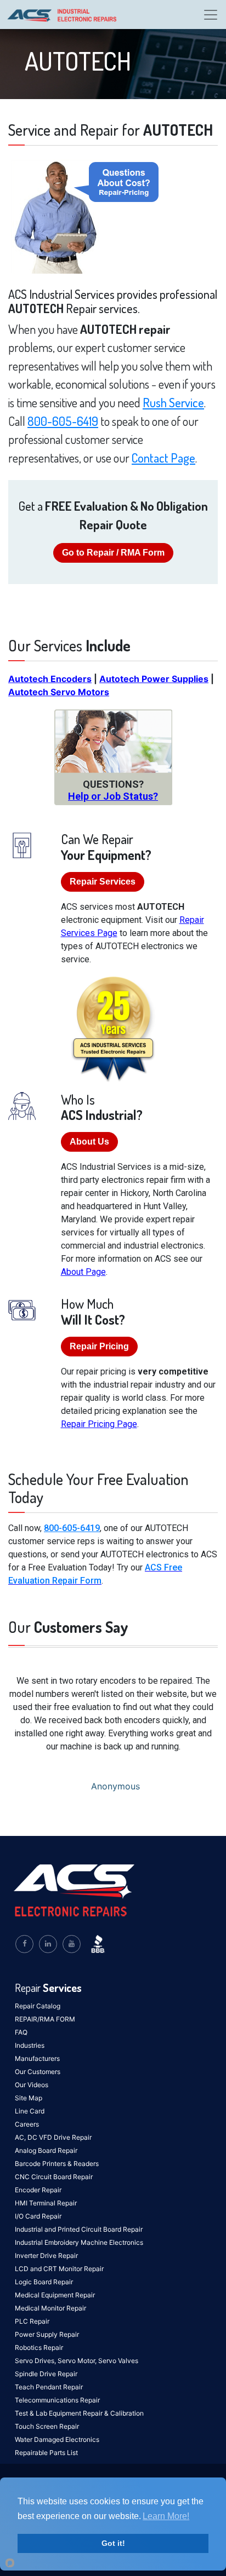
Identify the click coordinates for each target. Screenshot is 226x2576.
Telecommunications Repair (57, 2400)
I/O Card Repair (38, 2216)
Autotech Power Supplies (154, 679)
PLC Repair (32, 2321)
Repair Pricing (99, 1346)
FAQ (21, 2032)
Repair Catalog (38, 2006)
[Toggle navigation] (211, 15)
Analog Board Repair (46, 2150)
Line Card (30, 2111)
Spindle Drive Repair (46, 2374)
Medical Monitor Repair (50, 2308)
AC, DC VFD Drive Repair (53, 2137)
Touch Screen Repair (47, 2426)
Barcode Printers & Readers (57, 2164)
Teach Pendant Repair (49, 2387)
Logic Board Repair (44, 2282)
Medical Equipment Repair (55, 2295)
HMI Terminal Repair (46, 2203)
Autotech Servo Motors (59, 692)
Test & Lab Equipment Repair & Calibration (79, 2413)
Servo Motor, (78, 2361)
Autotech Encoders (50, 679)
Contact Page (163, 458)
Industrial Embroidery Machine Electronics (79, 2242)
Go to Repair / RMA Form (113, 553)
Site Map (29, 2098)
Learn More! (166, 2516)
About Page (83, 1272)
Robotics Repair (39, 2347)
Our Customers (38, 2072)
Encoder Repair (38, 2190)
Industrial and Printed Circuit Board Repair (79, 2229)
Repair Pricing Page (99, 1424)
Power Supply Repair (47, 2334)
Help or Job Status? (113, 796)
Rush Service (173, 402)
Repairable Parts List (46, 2453)
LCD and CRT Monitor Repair (59, 2269)
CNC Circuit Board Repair (54, 2177)
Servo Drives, (36, 2361)
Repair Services (103, 882)
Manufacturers (37, 2058)
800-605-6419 (63, 421)
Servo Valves (118, 2361)
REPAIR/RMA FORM (45, 2019)
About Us (89, 1142)
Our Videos (32, 2085)
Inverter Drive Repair (46, 2256)
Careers (27, 2124)
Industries (30, 2045)
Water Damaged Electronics (57, 2439)
